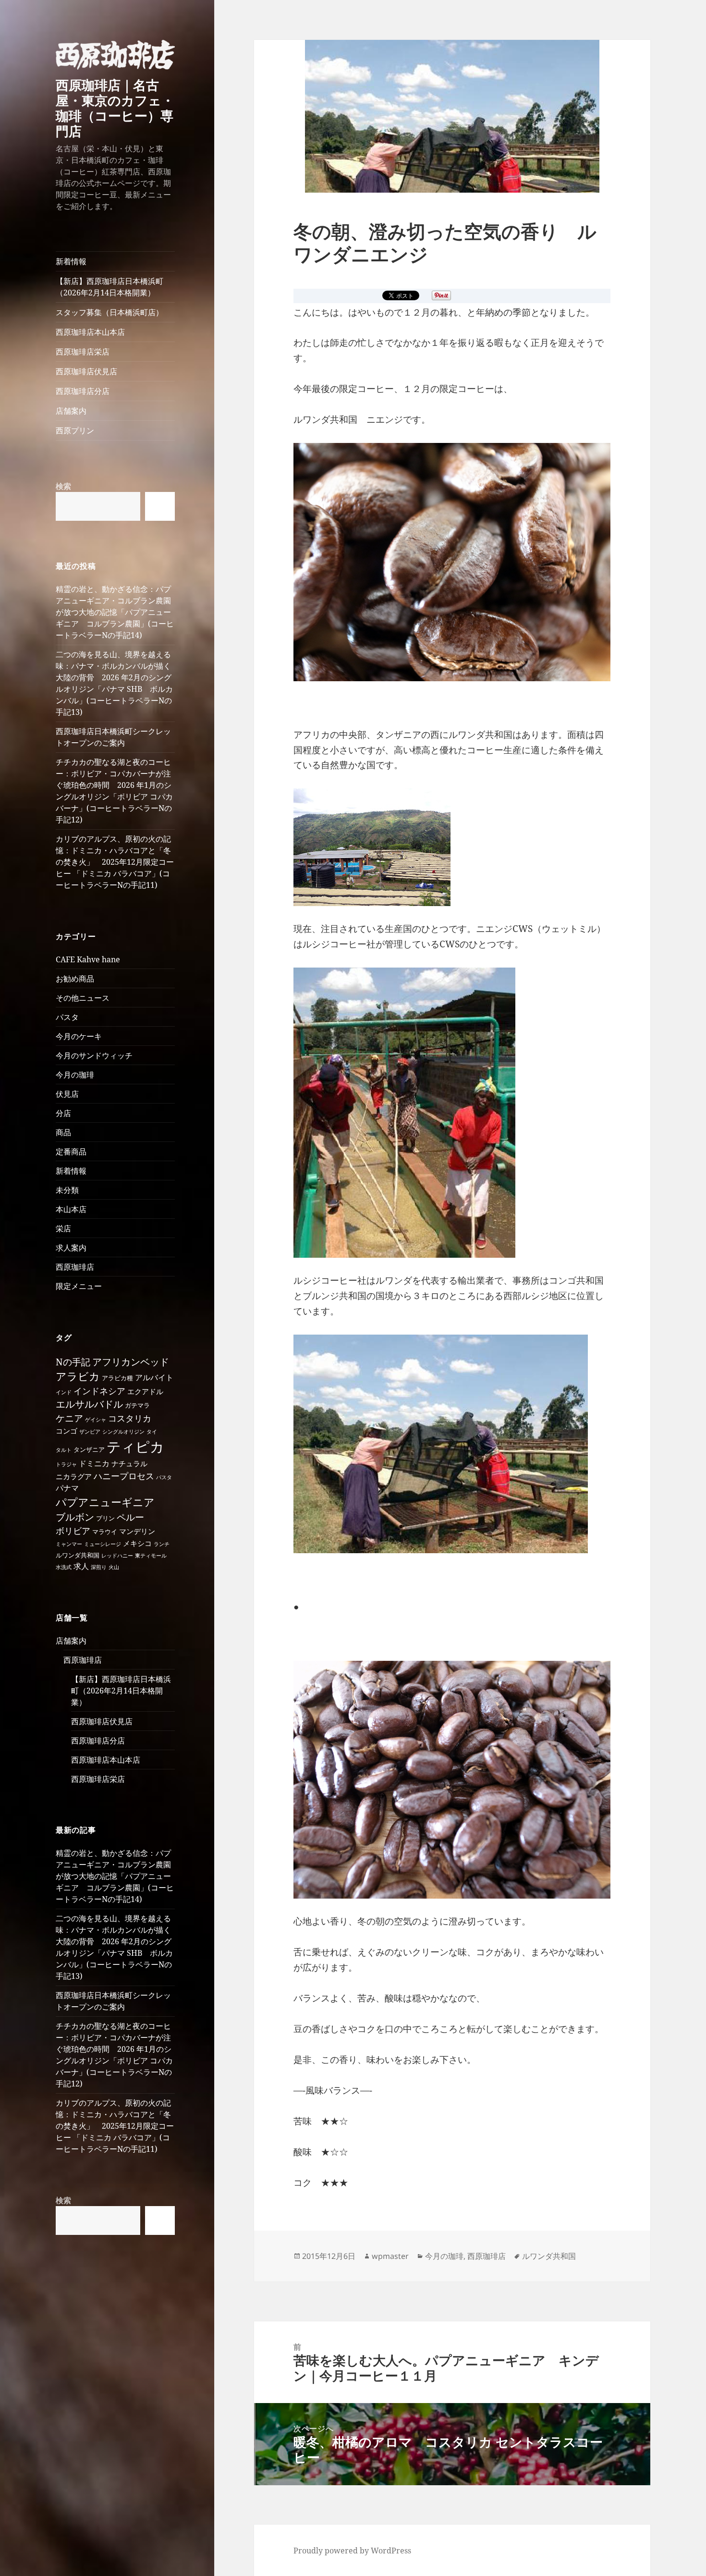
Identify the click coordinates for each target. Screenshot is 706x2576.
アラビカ (78, 1376)
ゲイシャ (96, 1420)
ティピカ (135, 1447)
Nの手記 (73, 1362)
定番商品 (71, 1152)
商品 (63, 1132)
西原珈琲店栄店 (83, 352)
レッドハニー (117, 1556)
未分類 (67, 1190)
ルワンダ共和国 (78, 1555)
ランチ (162, 1544)
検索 (63, 486)
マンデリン (137, 1531)
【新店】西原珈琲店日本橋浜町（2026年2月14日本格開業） (110, 287)
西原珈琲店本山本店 (90, 332)
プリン (105, 1518)
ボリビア (73, 1531)
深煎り (99, 1567)
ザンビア (90, 1432)
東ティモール (151, 1556)
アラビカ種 (117, 1378)
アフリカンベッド (131, 1362)
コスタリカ (130, 1418)
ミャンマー (69, 1544)
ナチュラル (129, 1463)
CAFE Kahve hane (88, 959)
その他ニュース (83, 998)
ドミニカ (94, 1463)
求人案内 (71, 1248)
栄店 (63, 1228)
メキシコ (137, 1543)
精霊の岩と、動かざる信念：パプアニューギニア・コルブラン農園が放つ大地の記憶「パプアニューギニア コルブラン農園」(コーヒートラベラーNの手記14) (115, 612)
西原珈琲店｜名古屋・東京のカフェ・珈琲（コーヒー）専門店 (115, 108)
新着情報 (71, 261)
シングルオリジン (123, 1432)
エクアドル (145, 1391)
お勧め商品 (75, 979)
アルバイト (154, 1377)
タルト (64, 1450)
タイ (152, 1432)
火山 (114, 1567)
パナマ (67, 1488)
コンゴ (67, 1431)
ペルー (130, 1517)
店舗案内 (71, 411)
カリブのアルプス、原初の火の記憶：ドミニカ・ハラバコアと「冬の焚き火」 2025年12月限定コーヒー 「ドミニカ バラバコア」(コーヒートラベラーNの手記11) (115, 862)
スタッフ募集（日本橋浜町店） (110, 312)
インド (64, 1392)
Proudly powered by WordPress (352, 2551)
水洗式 (64, 1567)
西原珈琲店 (75, 1267)
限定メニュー (79, 1286)
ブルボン (75, 1517)
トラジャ (66, 1464)
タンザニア (89, 1449)
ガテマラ (137, 1405)
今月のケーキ (79, 1036)
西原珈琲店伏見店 (86, 371)
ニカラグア (74, 1476)
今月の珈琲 (75, 1075)
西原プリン (75, 430)
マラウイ (105, 1532)
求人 (81, 1566)
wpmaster (390, 2256)
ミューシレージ (103, 1544)
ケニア (69, 1418)
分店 (63, 1113)
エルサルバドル (89, 1404)
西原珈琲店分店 (83, 391)
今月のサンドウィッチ (94, 1055)
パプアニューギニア (105, 1502)
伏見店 (67, 1094)
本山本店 (71, 1209)
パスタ (67, 1017)
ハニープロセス (124, 1476)
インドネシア (99, 1391)
